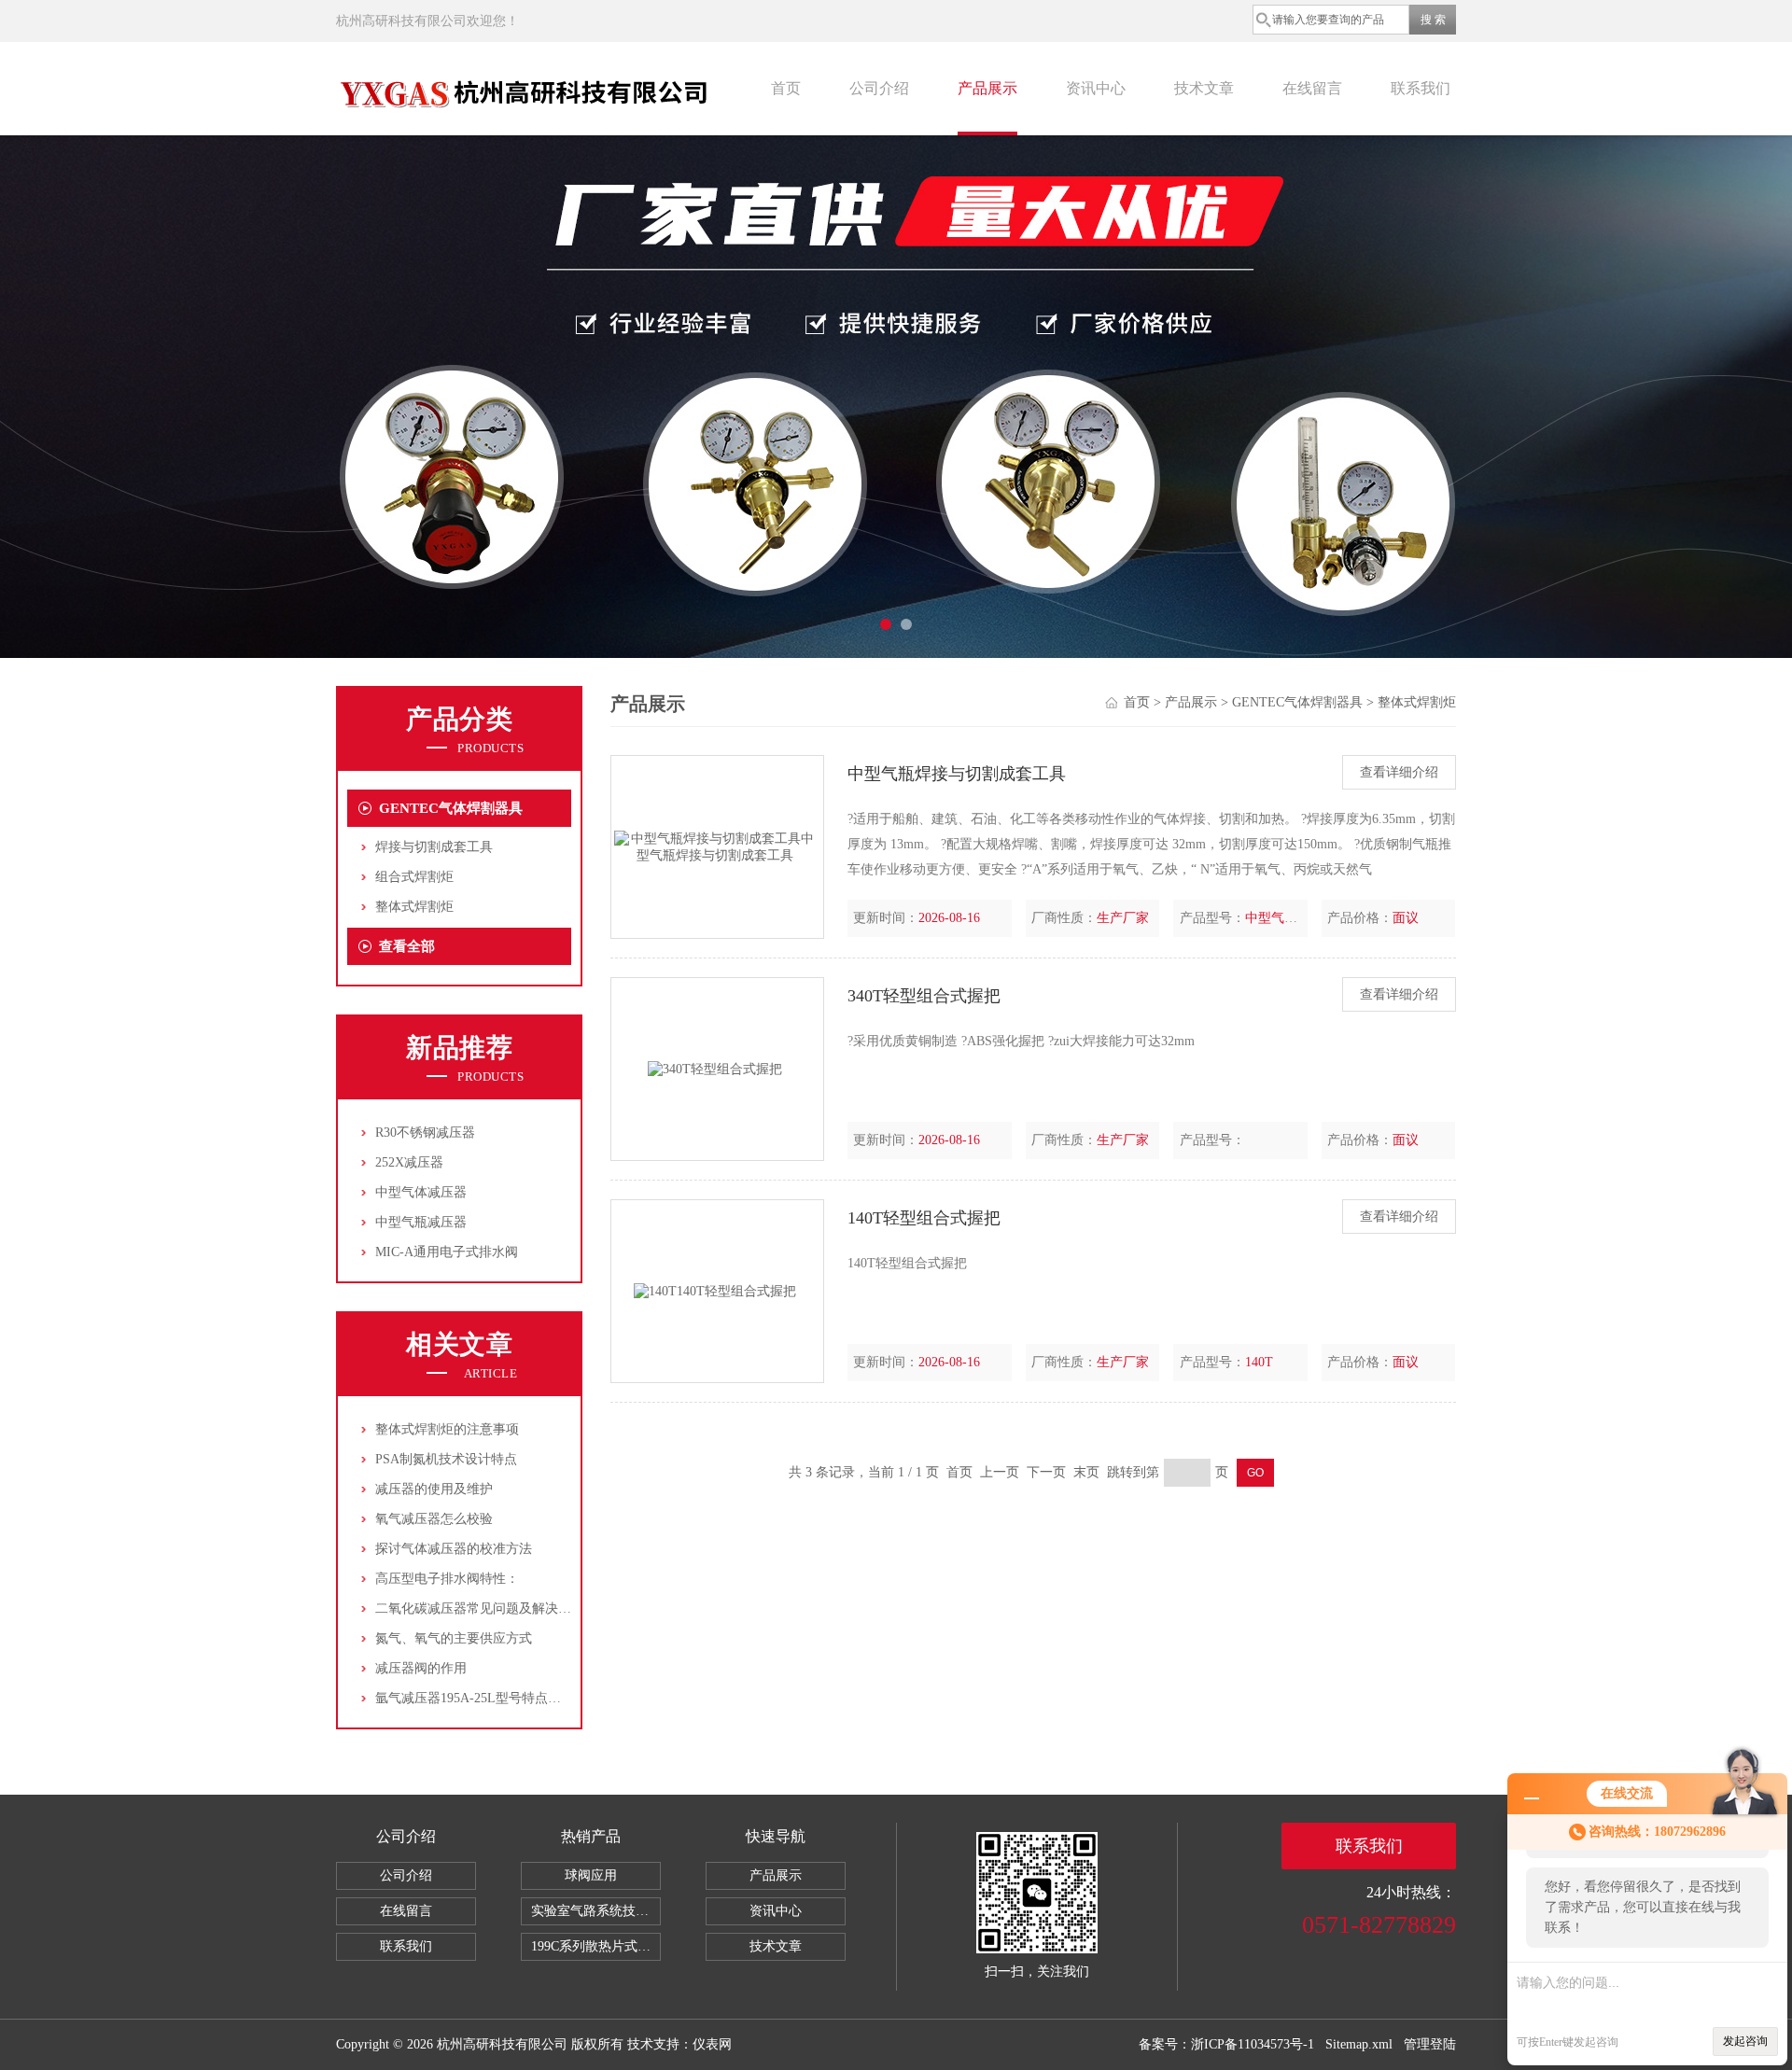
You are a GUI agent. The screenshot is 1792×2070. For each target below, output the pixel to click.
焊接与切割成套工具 (434, 847)
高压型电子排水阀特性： (447, 1579)
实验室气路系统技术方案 (596, 1911)
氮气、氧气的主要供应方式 (454, 1638)
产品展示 (987, 88)
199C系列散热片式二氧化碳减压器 (596, 1946)
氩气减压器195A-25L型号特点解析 (475, 1698)
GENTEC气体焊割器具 (451, 808)
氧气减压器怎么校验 (434, 1519)
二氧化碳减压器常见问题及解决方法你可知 (499, 1608)
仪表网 (712, 2044)
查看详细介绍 (1399, 772)
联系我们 (1421, 88)
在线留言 (1312, 88)
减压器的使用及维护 (434, 1489)
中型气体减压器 (421, 1192)
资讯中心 (1096, 88)
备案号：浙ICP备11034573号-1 (1226, 2044)
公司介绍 (879, 88)
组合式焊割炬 (414, 877)
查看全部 (407, 946)
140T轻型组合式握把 (924, 1218)
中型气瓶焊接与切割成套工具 (957, 774)
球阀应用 (591, 1875)
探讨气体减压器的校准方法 (454, 1549)
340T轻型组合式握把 (924, 996)
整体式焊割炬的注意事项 (447, 1429)
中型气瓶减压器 (421, 1222)
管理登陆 (1430, 2044)
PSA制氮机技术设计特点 (446, 1459)
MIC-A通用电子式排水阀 (447, 1252)
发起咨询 (1745, 2041)
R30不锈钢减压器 (425, 1133)
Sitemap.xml (1359, 2044)
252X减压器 (409, 1162)
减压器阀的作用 (421, 1668)
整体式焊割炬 (414, 907)
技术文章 (1204, 88)
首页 (786, 88)
